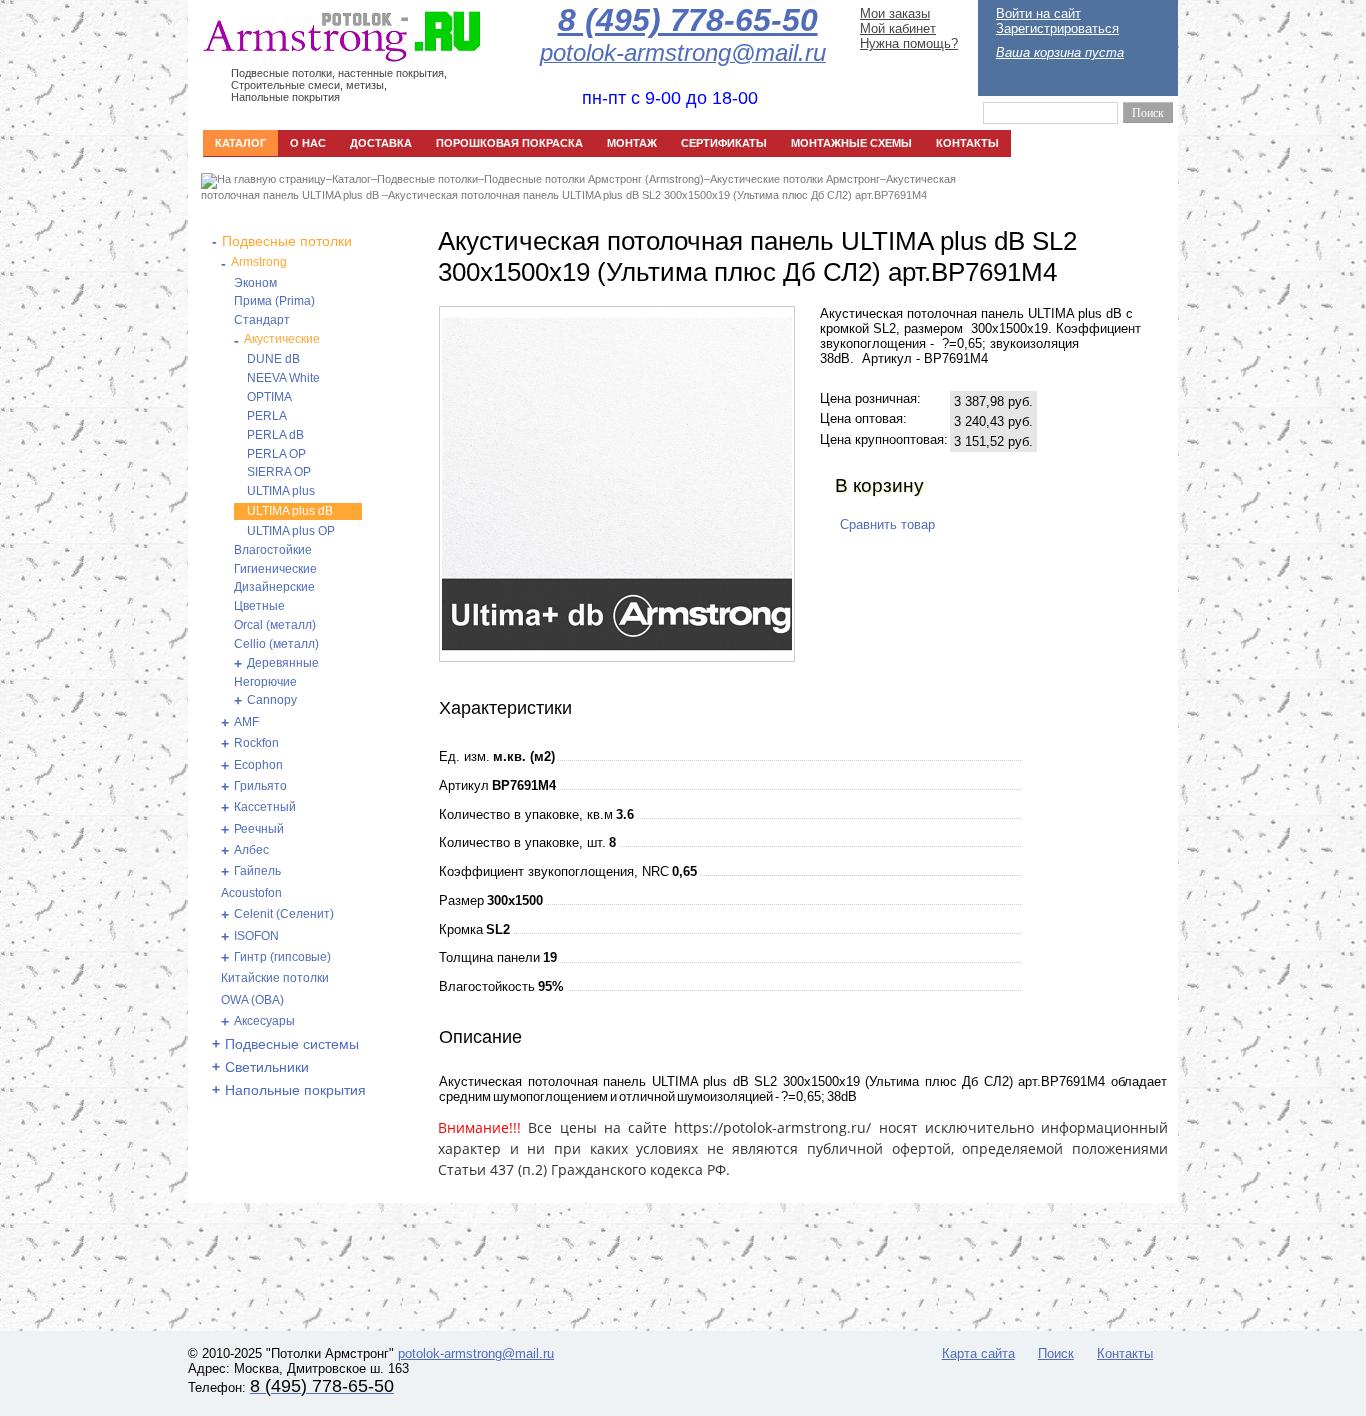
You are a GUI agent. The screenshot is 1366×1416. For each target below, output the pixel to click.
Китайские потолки (275, 978)
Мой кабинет (898, 28)
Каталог (351, 179)
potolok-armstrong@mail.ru (476, 1353)
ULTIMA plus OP (291, 531)
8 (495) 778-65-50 (688, 20)
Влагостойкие (273, 550)
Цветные (259, 606)
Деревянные (283, 663)
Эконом (255, 283)
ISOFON (256, 936)
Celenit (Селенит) (284, 914)
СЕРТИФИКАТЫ (724, 143)
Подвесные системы (292, 1044)
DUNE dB (273, 359)
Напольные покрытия (295, 1090)
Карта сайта (978, 1353)
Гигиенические (275, 569)
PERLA (267, 416)
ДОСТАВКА (381, 143)
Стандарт (262, 320)
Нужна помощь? (909, 43)
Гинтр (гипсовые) (282, 957)
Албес (251, 850)
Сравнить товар (887, 524)
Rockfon (256, 743)
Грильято (260, 786)
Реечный (259, 829)
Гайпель (257, 871)
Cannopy (272, 700)
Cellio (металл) (276, 644)
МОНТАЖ (632, 143)
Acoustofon (251, 893)
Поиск (1056, 1353)
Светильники (267, 1067)
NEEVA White (283, 378)
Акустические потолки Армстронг (795, 179)
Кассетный (265, 807)
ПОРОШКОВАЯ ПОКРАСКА (509, 143)
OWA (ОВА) (252, 1000)
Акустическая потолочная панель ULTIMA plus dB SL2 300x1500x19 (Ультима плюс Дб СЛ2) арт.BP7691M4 (657, 195)
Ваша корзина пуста (1060, 52)
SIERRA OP (279, 472)
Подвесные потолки (427, 179)
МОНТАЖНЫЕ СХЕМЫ (851, 143)
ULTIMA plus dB (290, 511)
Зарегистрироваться (1057, 28)
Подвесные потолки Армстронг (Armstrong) (594, 179)
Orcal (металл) (275, 625)
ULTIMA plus (281, 491)
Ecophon (258, 765)
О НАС (308, 143)
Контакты (1125, 1353)
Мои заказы (895, 13)
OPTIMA (269, 397)
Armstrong (259, 262)
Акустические (282, 339)
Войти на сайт (1038, 13)
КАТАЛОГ (240, 143)
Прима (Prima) (274, 301)
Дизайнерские (274, 587)
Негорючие (265, 682)
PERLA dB (275, 435)
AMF (246, 722)
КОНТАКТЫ (967, 143)
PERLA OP (276, 454)
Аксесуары (264, 1021)
